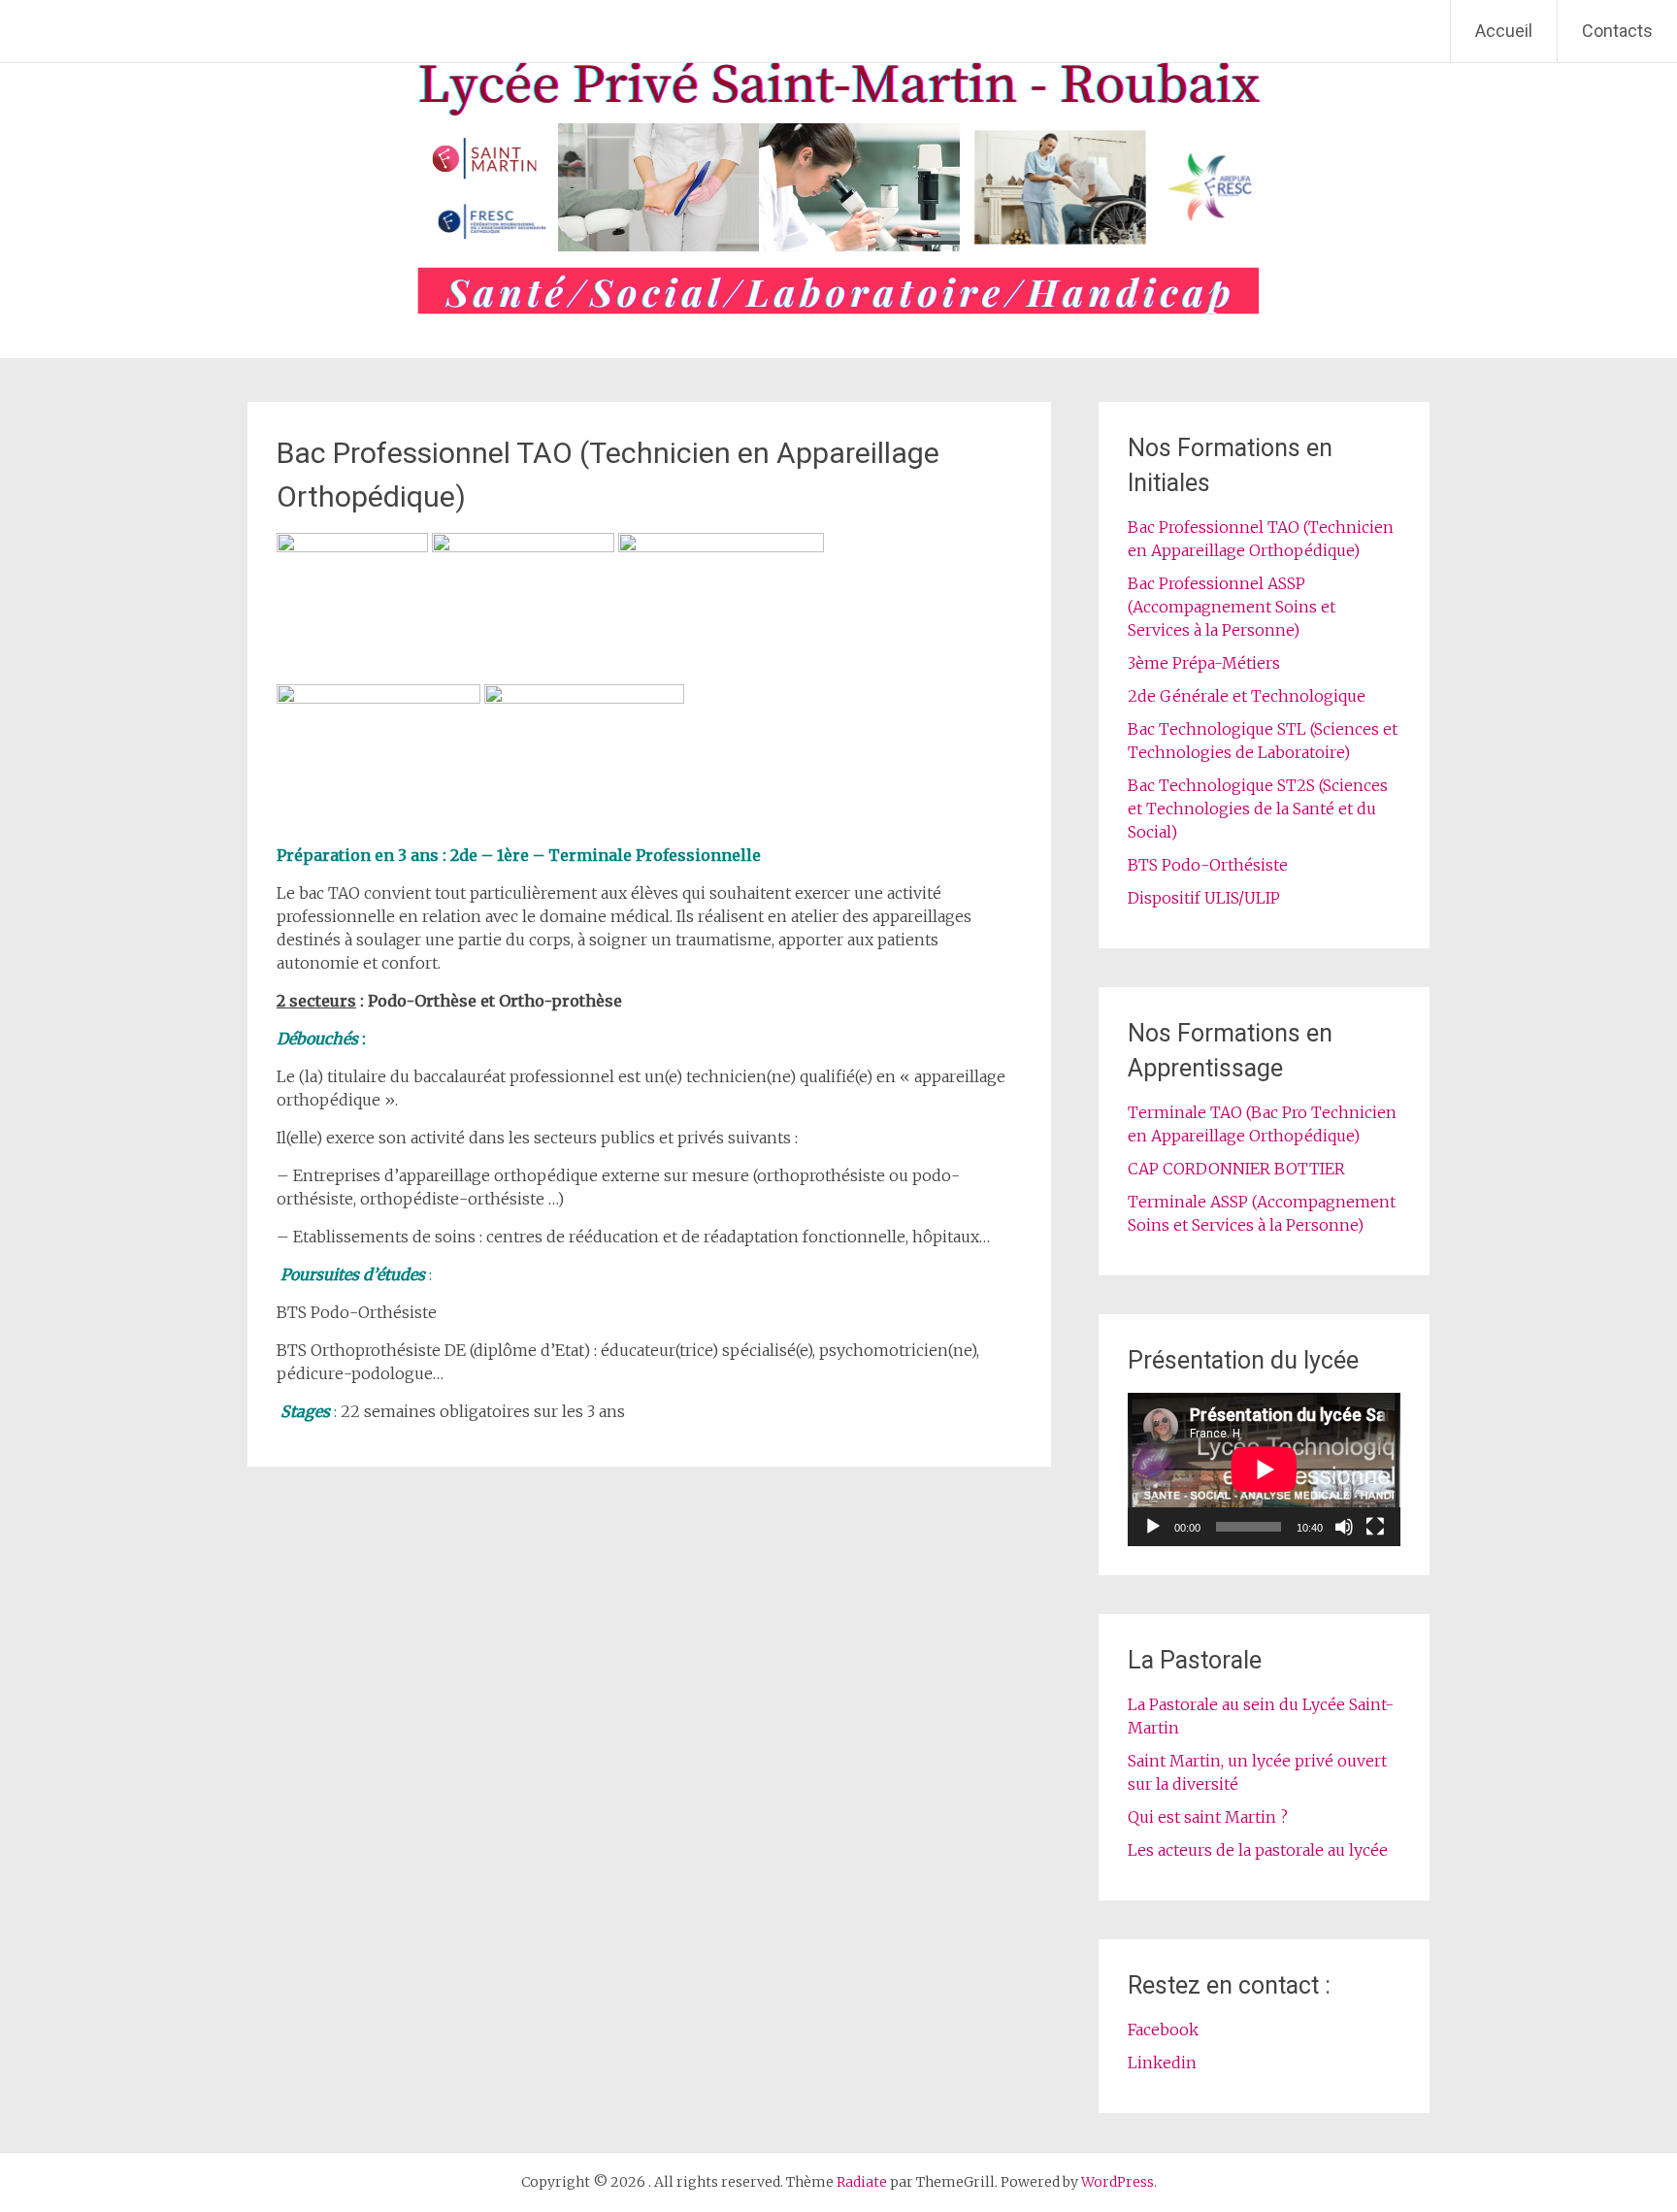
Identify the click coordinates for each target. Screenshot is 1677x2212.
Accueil (1504, 31)
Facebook (1163, 2030)
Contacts (1617, 31)
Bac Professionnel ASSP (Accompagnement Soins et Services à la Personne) (1232, 607)
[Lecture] (1153, 1527)
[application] (1264, 1469)
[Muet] (1344, 1527)
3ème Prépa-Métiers (1204, 663)
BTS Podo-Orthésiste (1208, 865)
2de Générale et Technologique (1247, 696)
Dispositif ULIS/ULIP (1204, 898)
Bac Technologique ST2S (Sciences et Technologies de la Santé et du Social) (1258, 809)
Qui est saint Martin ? (1208, 1817)
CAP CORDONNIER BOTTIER (1236, 1169)
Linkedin (1162, 2063)
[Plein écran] (1375, 1527)
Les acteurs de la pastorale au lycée (1258, 1850)
